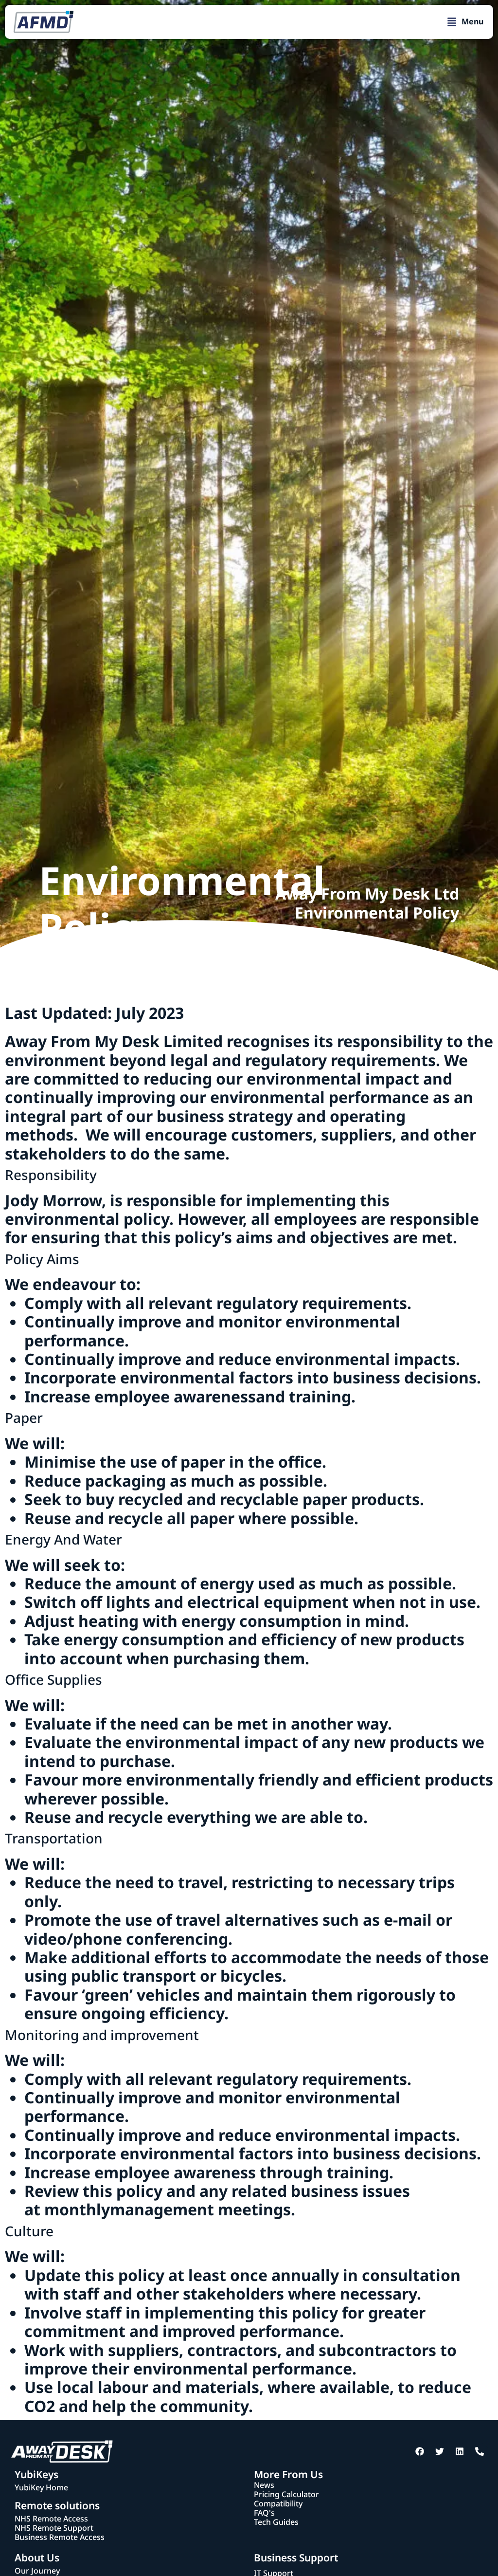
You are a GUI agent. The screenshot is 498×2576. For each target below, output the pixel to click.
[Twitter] (440, 2451)
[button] (465, 22)
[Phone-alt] (480, 2451)
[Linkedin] (460, 2451)
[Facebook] (420, 2451)
